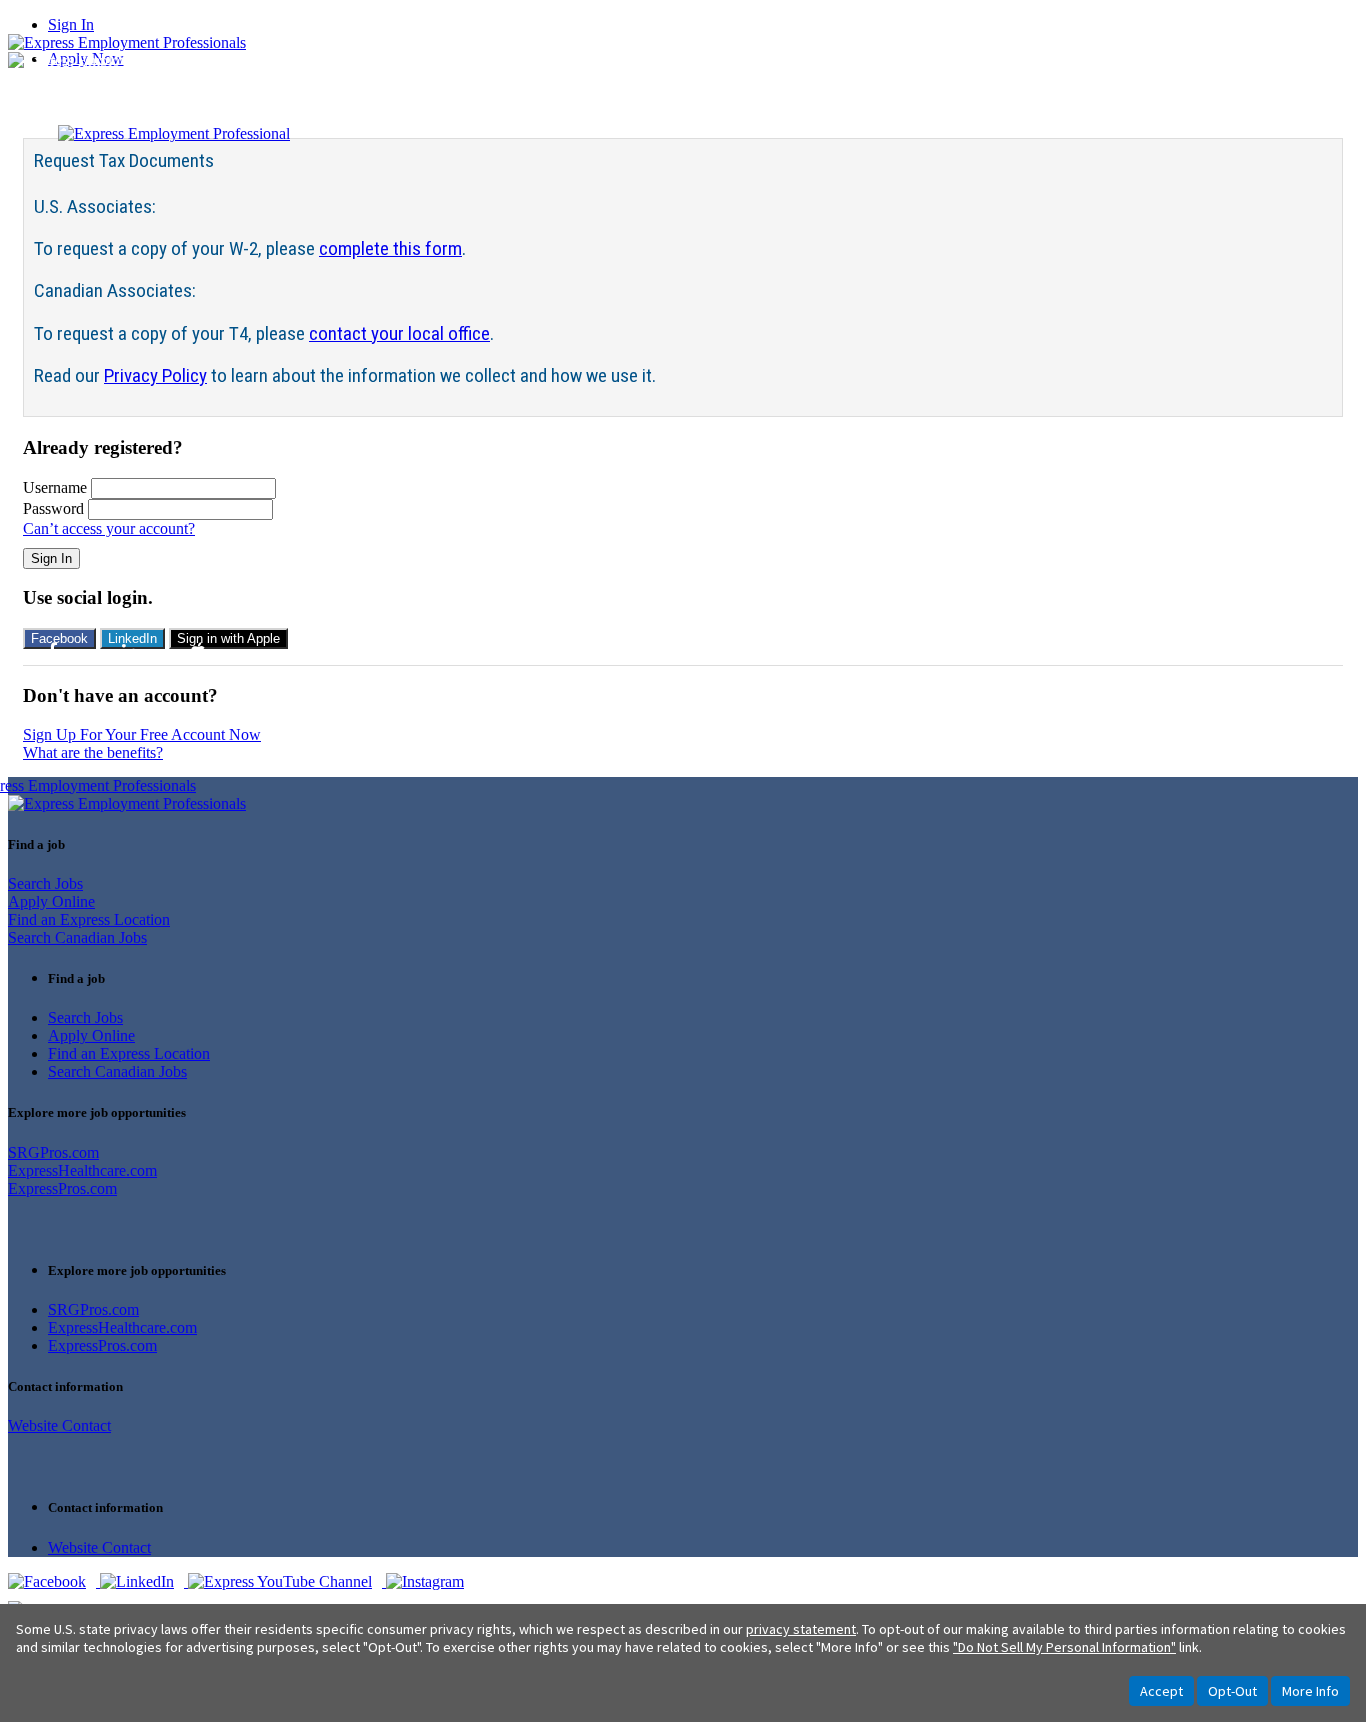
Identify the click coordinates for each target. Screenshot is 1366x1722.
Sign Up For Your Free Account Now (142, 734)
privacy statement (801, 1629)
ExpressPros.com (62, 1188)
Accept (1161, 1691)
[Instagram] (430, 1581)
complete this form (390, 248)
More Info (1310, 1691)
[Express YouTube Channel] (287, 1581)
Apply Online (51, 901)
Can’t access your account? (109, 528)
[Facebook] (54, 1581)
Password (53, 508)
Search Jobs (45, 883)
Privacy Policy (155, 375)
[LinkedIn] (144, 1581)
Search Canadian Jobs (77, 937)
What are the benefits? (93, 752)
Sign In (71, 24)
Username (55, 487)
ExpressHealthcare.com (82, 1170)
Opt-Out (1232, 1691)
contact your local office (399, 333)
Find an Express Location (89, 919)
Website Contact (59, 1425)
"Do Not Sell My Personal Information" (1064, 1647)
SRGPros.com (53, 1152)
